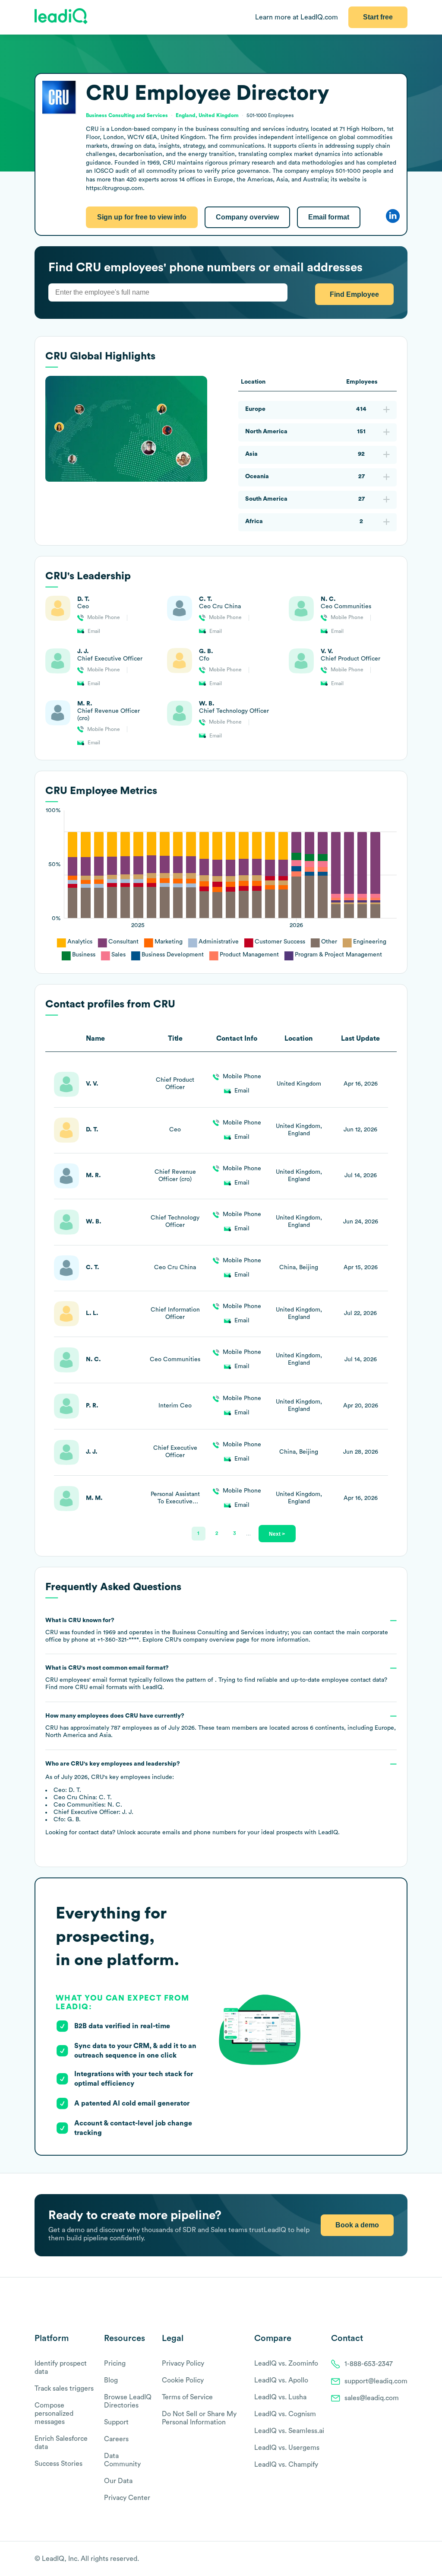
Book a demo (357, 2225)
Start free (378, 17)
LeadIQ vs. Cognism (285, 2414)
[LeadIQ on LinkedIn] (396, 2559)
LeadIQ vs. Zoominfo (286, 2363)
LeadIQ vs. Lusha (280, 2397)
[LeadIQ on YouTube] (403, 2559)
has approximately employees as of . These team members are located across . (220, 1726)
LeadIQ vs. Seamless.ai (289, 2431)
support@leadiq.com (376, 2381)
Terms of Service (187, 2397)
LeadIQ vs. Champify (286, 2465)
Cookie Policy (183, 2380)
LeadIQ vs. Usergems (287, 2448)
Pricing (115, 2363)
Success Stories (58, 2464)
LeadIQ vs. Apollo (281, 2380)
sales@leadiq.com (372, 2398)
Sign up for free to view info (142, 217)
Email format (329, 217)
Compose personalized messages (54, 2414)
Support (116, 2422)
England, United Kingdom (207, 115)
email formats (101, 1687)
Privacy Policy (183, 2363)
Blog (111, 2380)
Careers (116, 2439)
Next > (277, 1534)
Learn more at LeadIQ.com (297, 17)
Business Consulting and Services (127, 115)
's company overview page (207, 1640)
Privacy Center (127, 2498)
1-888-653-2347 (369, 2364)
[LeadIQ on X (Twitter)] (388, 2559)
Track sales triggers (64, 2389)
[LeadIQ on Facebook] (382, 2559)
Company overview (247, 217)
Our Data (118, 2481)
